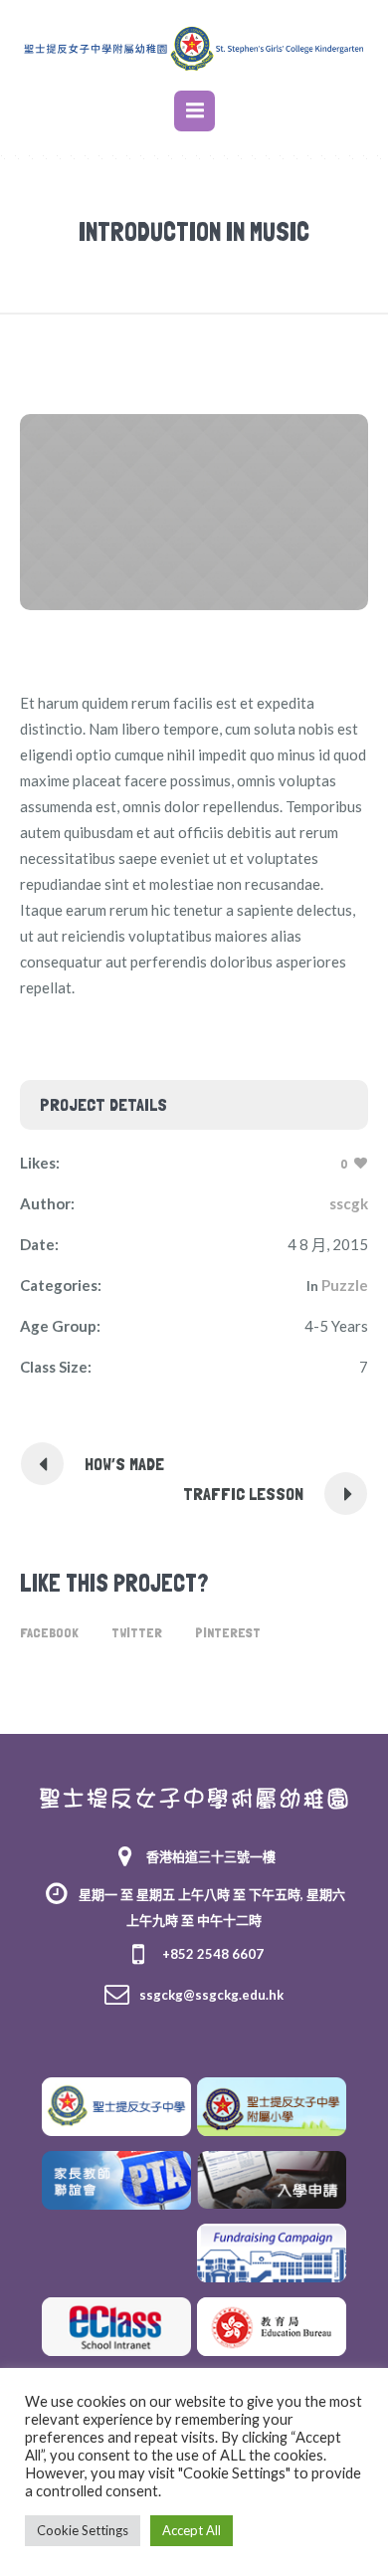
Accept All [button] (192, 2530)
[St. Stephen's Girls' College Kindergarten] (194, 48)
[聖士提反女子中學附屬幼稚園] (194, 1797)
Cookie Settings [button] (83, 2530)
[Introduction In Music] (194, 512)
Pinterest (228, 1632)
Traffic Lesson (243, 1494)
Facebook (49, 1632)
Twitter (137, 1632)
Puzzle (345, 1285)
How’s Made (124, 1464)
